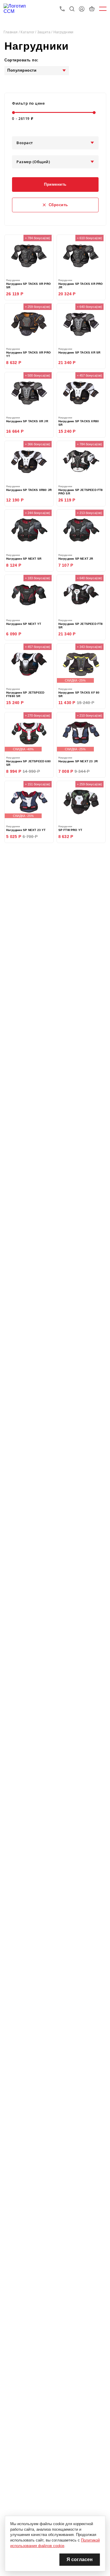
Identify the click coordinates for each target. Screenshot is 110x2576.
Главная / (12, 32)
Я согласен (80, 2559)
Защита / (45, 32)
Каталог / (29, 32)
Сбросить (58, 205)
